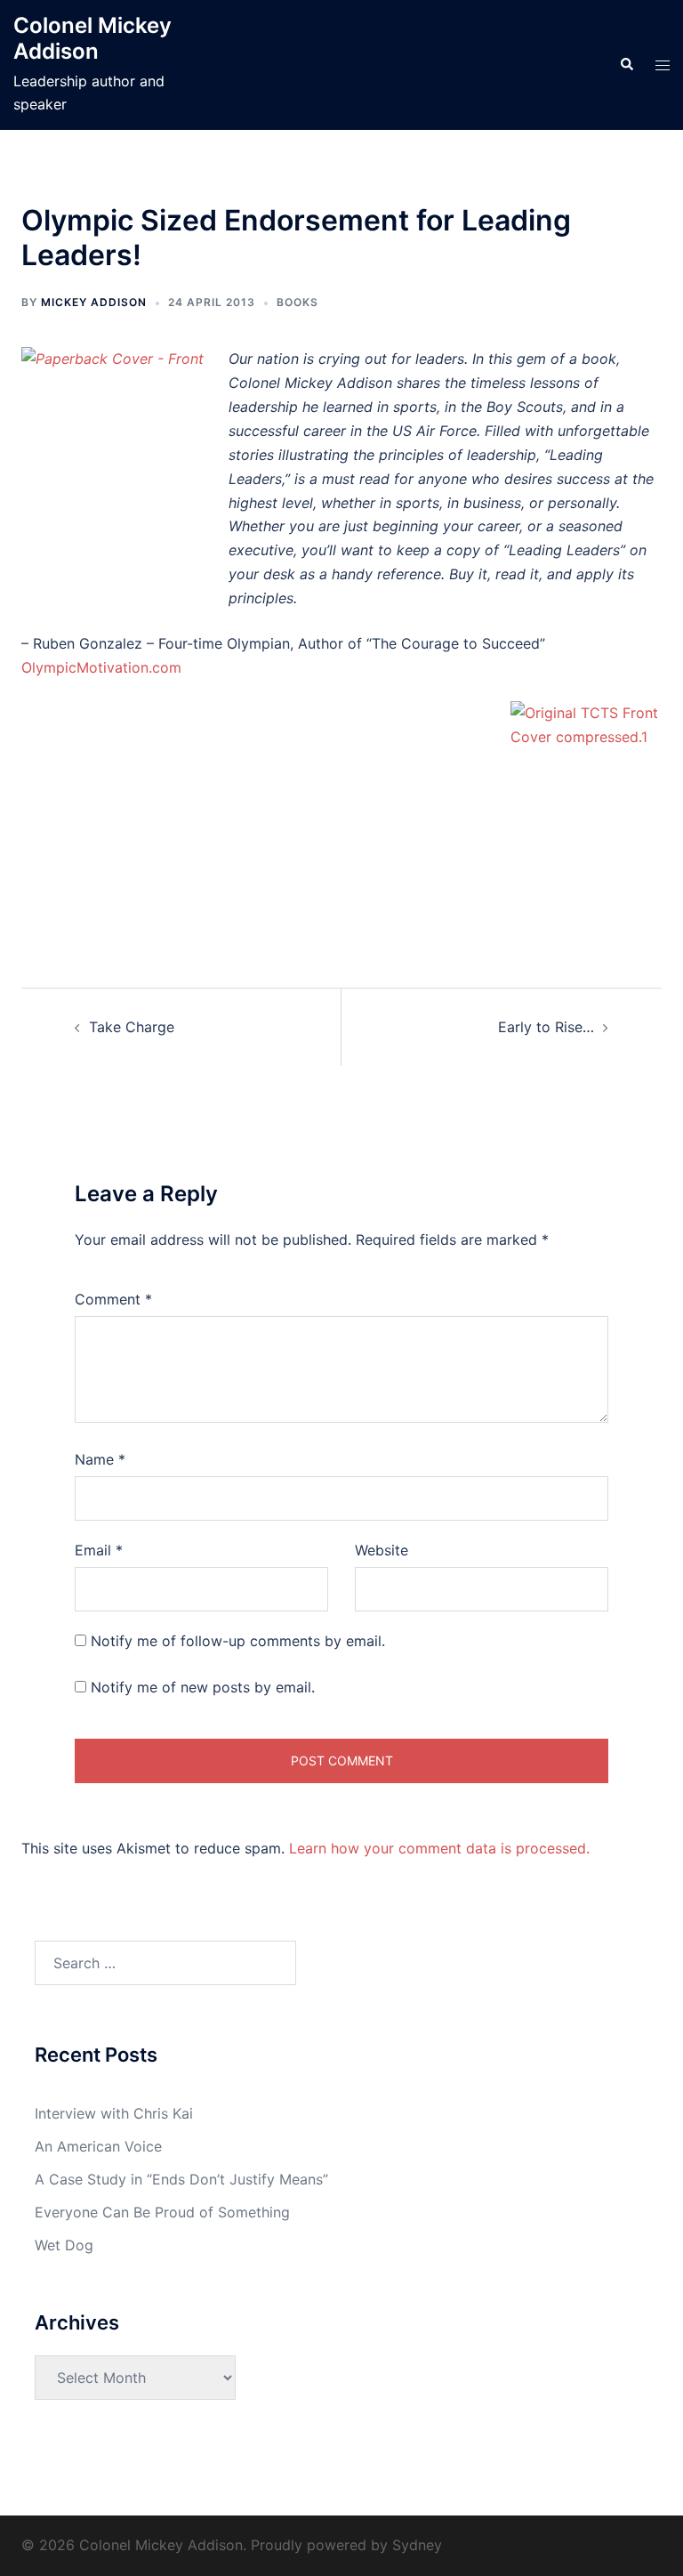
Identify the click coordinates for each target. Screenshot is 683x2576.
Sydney (417, 2545)
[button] (626, 65)
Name (100, 1459)
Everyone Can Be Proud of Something (162, 2212)
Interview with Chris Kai (114, 2113)
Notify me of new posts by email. (203, 1687)
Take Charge (132, 1027)
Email (99, 1550)
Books (297, 302)
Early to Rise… (546, 1027)
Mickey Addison (94, 302)
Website (382, 1550)
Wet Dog (64, 2245)
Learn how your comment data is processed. (439, 1848)
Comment (113, 1299)
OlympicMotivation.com (101, 667)
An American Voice (98, 2146)
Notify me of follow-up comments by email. (238, 1641)
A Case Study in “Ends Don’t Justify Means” (181, 2179)
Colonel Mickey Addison (92, 38)
